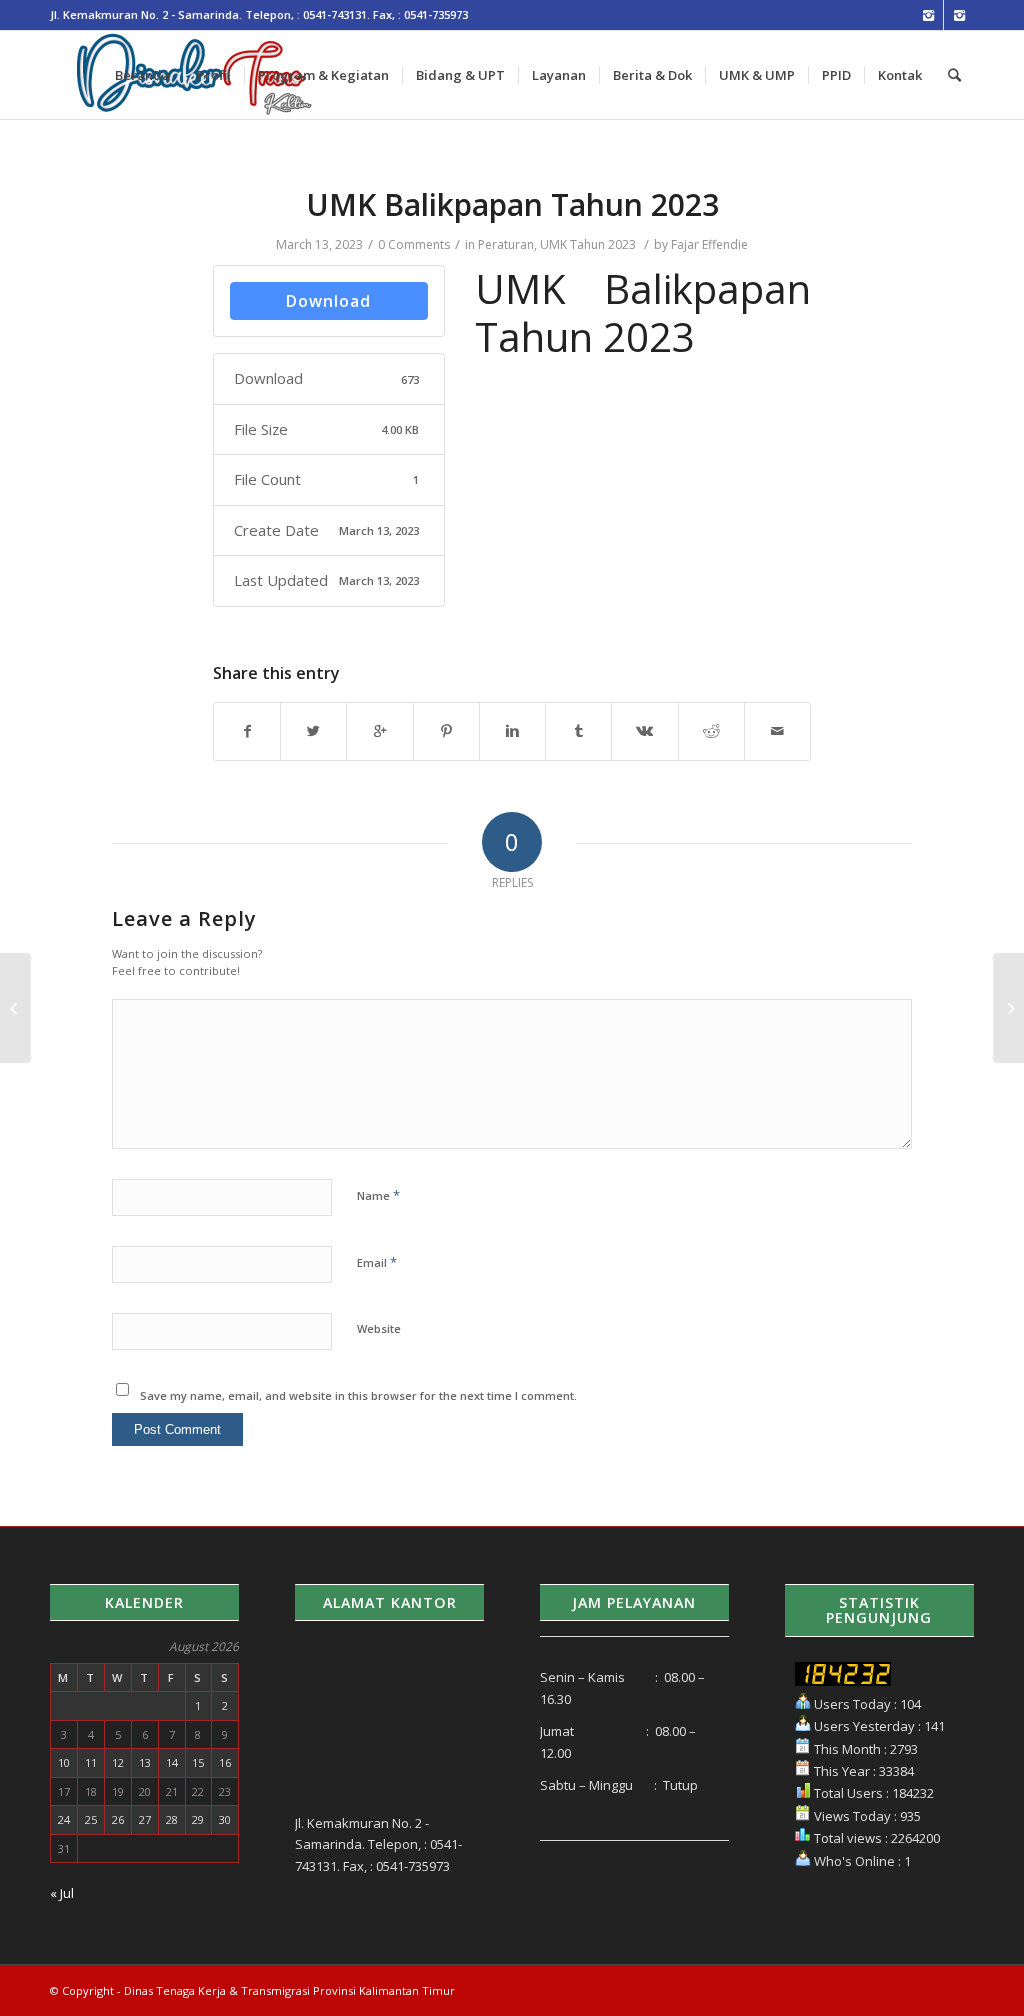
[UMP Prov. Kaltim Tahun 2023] (15, 1008)
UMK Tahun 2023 (588, 244)
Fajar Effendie (709, 244)
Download (328, 301)
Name (378, 1195)
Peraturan (506, 244)
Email (377, 1262)
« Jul (62, 1893)
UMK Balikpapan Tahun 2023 (512, 204)
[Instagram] (928, 15)
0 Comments (414, 244)
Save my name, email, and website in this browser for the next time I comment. (358, 1395)
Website (379, 1328)
